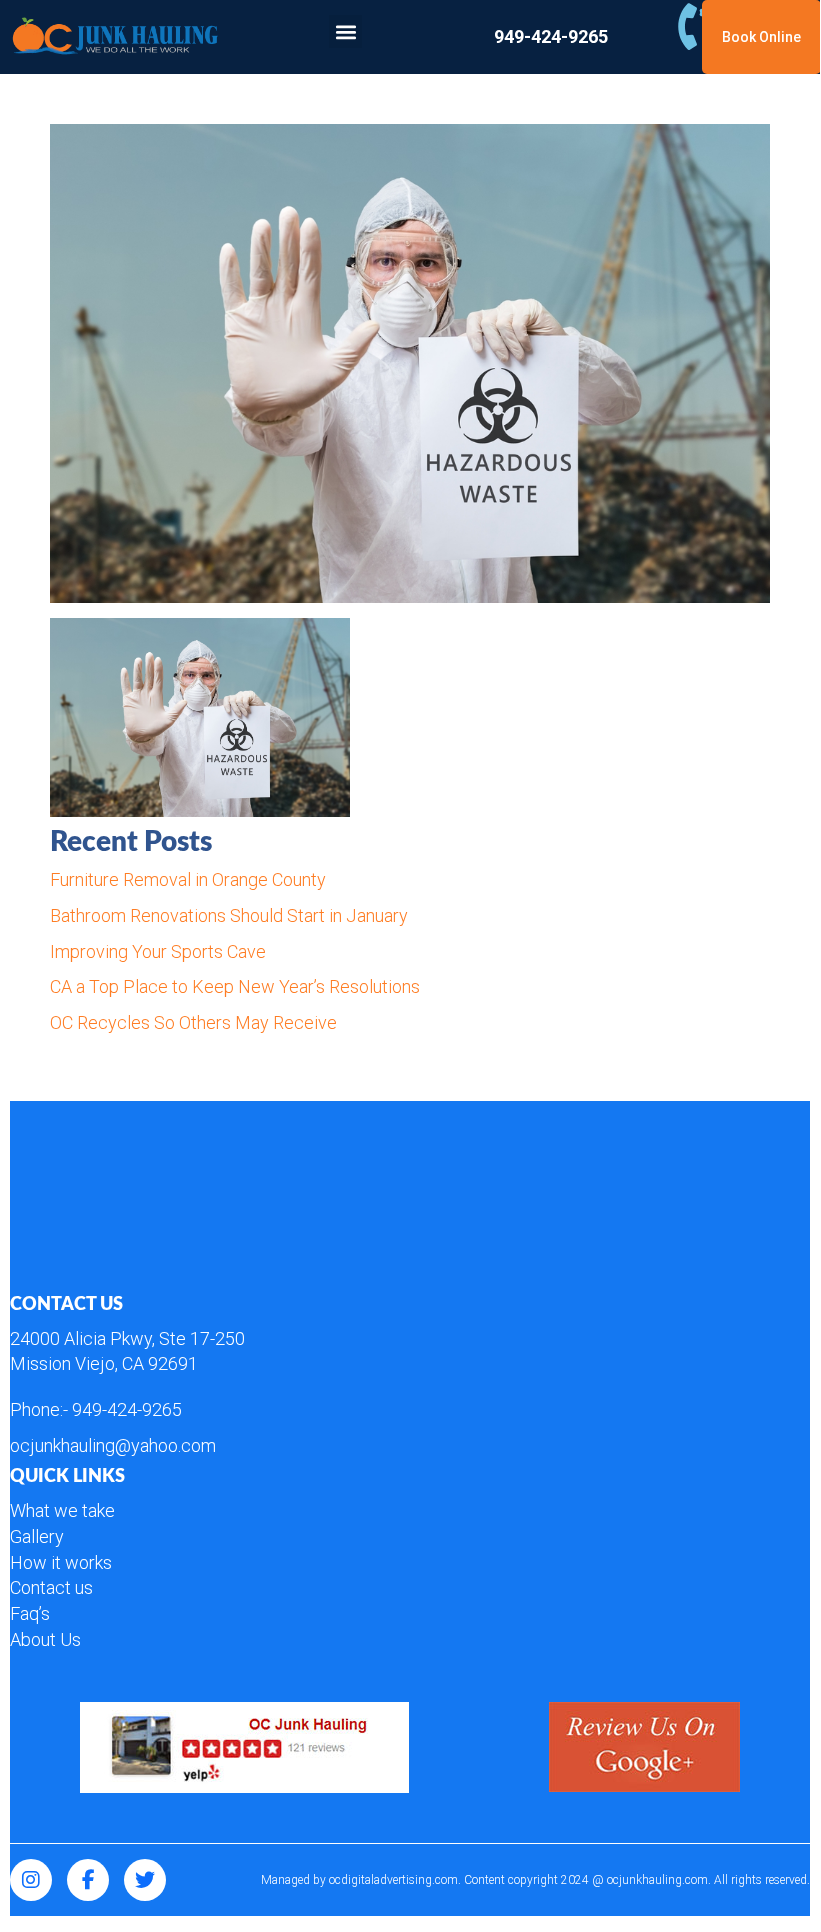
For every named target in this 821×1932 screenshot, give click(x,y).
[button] (345, 31)
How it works (61, 1562)
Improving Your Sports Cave (158, 951)
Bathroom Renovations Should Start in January (229, 915)
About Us (45, 1639)
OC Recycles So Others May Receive (193, 1022)
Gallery (37, 1536)
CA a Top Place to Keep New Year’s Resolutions (235, 986)
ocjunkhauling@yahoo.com (113, 1445)
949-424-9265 (127, 1409)
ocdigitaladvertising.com (393, 1880)
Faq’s (30, 1613)
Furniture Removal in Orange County (188, 879)
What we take (62, 1510)
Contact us (51, 1587)
